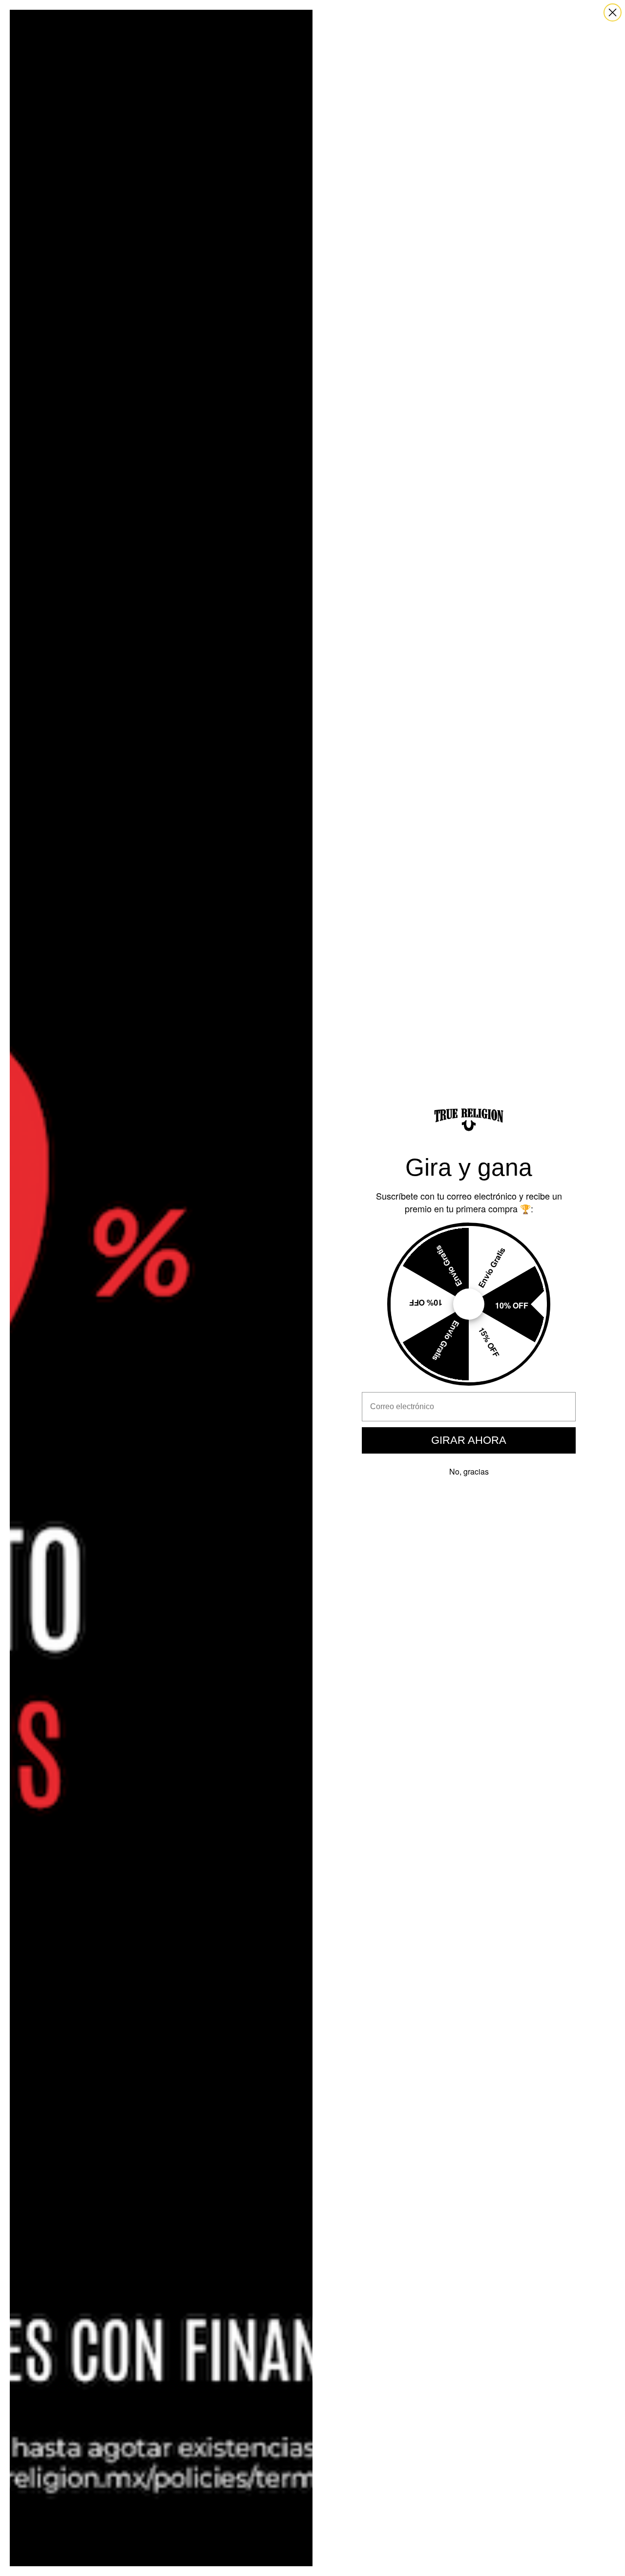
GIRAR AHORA (469, 1440)
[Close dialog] (613, 12)
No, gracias (469, 1471)
